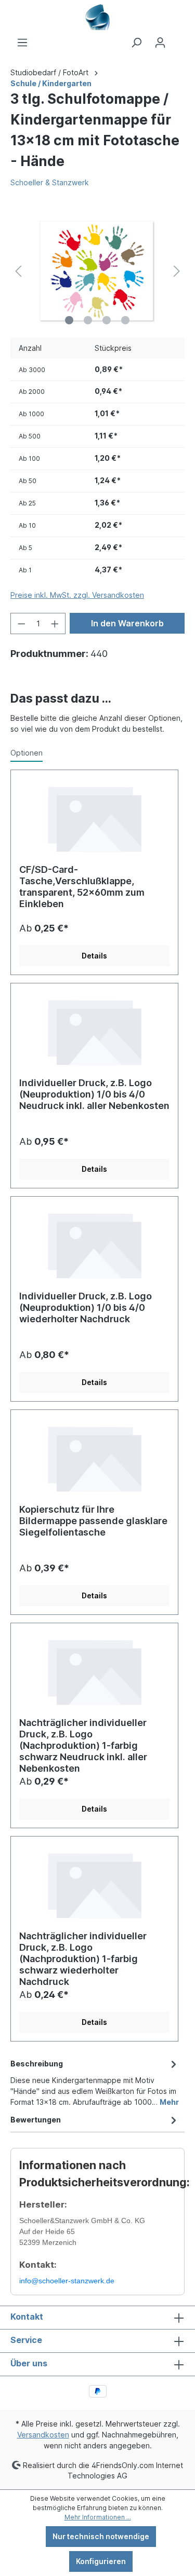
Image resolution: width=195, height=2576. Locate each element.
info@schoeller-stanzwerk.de (67, 2281)
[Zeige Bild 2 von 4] (88, 320)
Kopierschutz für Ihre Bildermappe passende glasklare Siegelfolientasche (93, 1521)
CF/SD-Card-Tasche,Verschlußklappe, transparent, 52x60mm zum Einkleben (82, 887)
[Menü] (22, 43)
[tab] (95, 2082)
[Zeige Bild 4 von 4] (125, 320)
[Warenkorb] (178, 39)
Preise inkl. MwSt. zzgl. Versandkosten (77, 595)
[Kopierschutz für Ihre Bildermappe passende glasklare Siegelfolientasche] (94, 1457)
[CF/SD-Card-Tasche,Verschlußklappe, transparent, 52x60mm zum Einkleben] (94, 817)
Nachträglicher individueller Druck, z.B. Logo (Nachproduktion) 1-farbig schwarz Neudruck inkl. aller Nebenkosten (83, 1743)
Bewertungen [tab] (36, 2120)
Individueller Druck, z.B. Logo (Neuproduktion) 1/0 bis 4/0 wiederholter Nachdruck (86, 1307)
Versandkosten (43, 2435)
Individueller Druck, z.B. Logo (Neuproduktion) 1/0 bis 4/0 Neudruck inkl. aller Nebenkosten (94, 1094)
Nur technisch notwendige (101, 2536)
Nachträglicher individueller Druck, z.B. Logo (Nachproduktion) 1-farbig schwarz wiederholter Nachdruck (83, 1956)
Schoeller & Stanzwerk (50, 182)
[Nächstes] (177, 271)
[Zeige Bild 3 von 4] (107, 320)
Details (94, 956)
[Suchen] (136, 43)
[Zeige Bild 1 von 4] (69, 320)
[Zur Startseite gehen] (97, 17)
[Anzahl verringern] (21, 624)
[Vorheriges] (18, 271)
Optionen (27, 753)
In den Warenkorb (127, 623)
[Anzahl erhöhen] (55, 624)
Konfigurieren (101, 2561)
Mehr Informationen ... (98, 2517)
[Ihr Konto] (160, 43)
